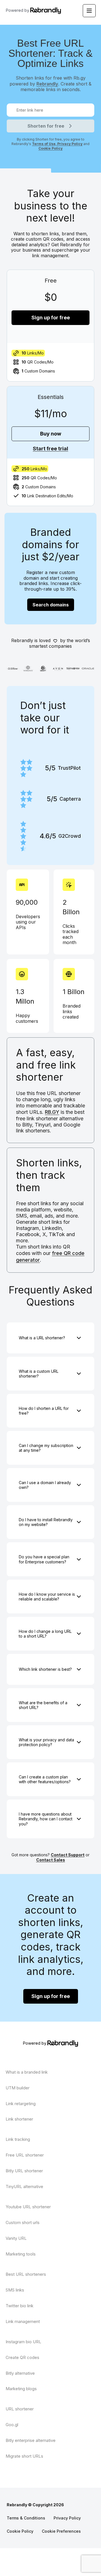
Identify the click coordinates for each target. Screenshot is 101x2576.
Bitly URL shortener (24, 2171)
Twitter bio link (19, 2306)
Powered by (18, 10)
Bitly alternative (20, 2373)
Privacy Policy (69, 144)
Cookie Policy (50, 148)
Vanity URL (16, 2238)
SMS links (15, 2290)
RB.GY (52, 1112)
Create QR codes (22, 2357)
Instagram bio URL (23, 2342)
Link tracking (18, 2139)
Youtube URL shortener (28, 2207)
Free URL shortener (25, 2155)
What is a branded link (27, 2072)
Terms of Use (44, 144)
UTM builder (18, 2088)
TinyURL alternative (24, 2186)
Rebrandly (47, 84)
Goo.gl (12, 2425)
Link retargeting (21, 2104)
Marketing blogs (21, 2389)
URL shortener (20, 2409)
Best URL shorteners (26, 2274)
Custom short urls (23, 2222)
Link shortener (19, 2119)
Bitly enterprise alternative (31, 2440)
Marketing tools (21, 2254)
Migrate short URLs (24, 2456)
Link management (23, 2321)
